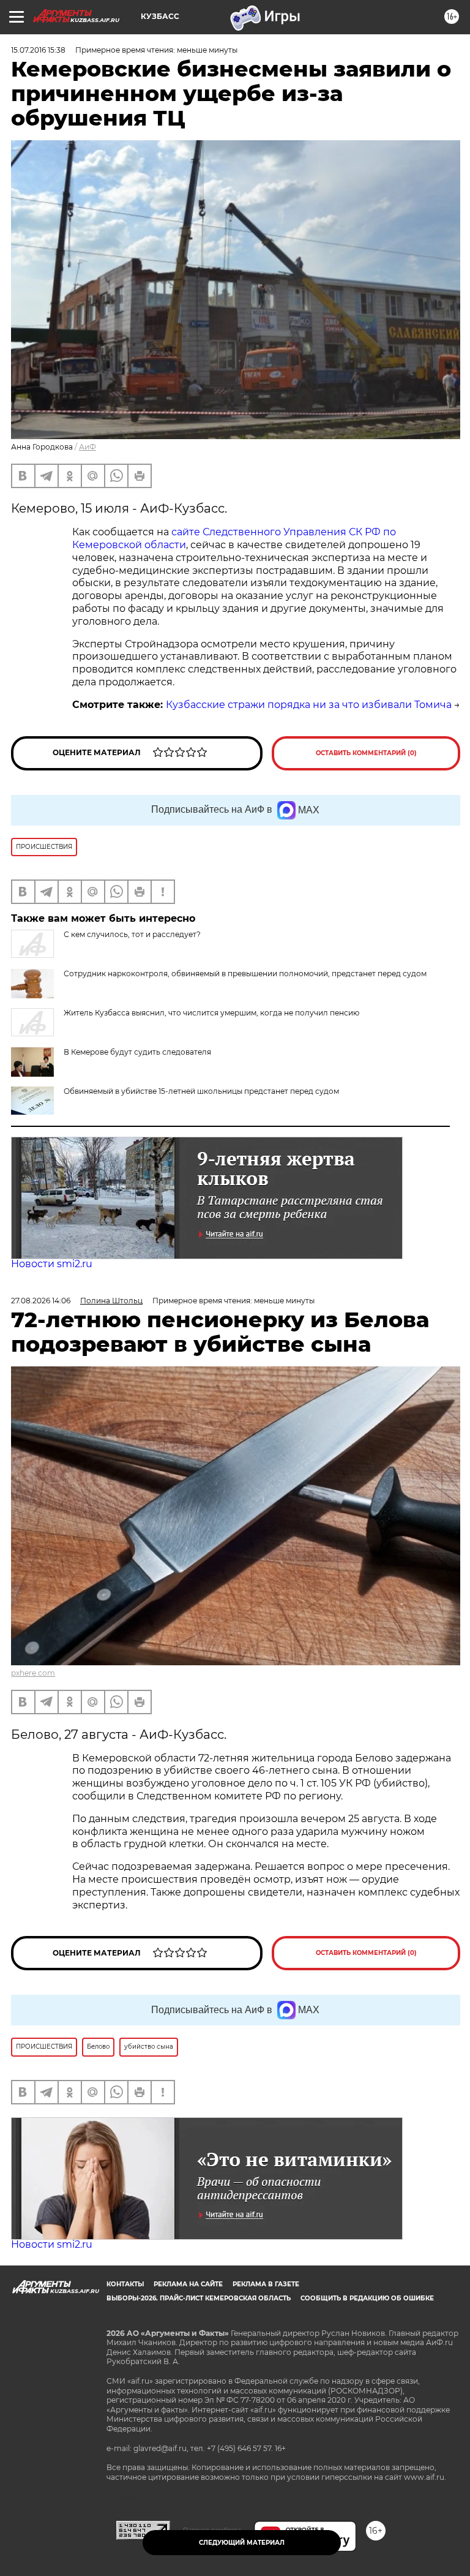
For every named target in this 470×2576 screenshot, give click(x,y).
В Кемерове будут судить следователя (137, 1052)
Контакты (125, 2284)
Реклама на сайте (188, 2284)
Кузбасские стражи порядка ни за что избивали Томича (309, 705)
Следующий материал (242, 2543)
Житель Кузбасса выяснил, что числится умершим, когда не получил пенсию (211, 1013)
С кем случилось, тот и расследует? (132, 934)
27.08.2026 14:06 (41, 1301)
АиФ (88, 447)
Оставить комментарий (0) (366, 753)
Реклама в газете (266, 2284)
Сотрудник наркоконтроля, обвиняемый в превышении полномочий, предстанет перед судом (245, 974)
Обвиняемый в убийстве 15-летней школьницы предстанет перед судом (201, 1091)
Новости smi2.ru (52, 1264)
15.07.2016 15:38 (38, 50)
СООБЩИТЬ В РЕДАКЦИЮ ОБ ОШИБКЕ (367, 2298)
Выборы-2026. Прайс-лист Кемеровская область (199, 2298)
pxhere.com (33, 1673)
